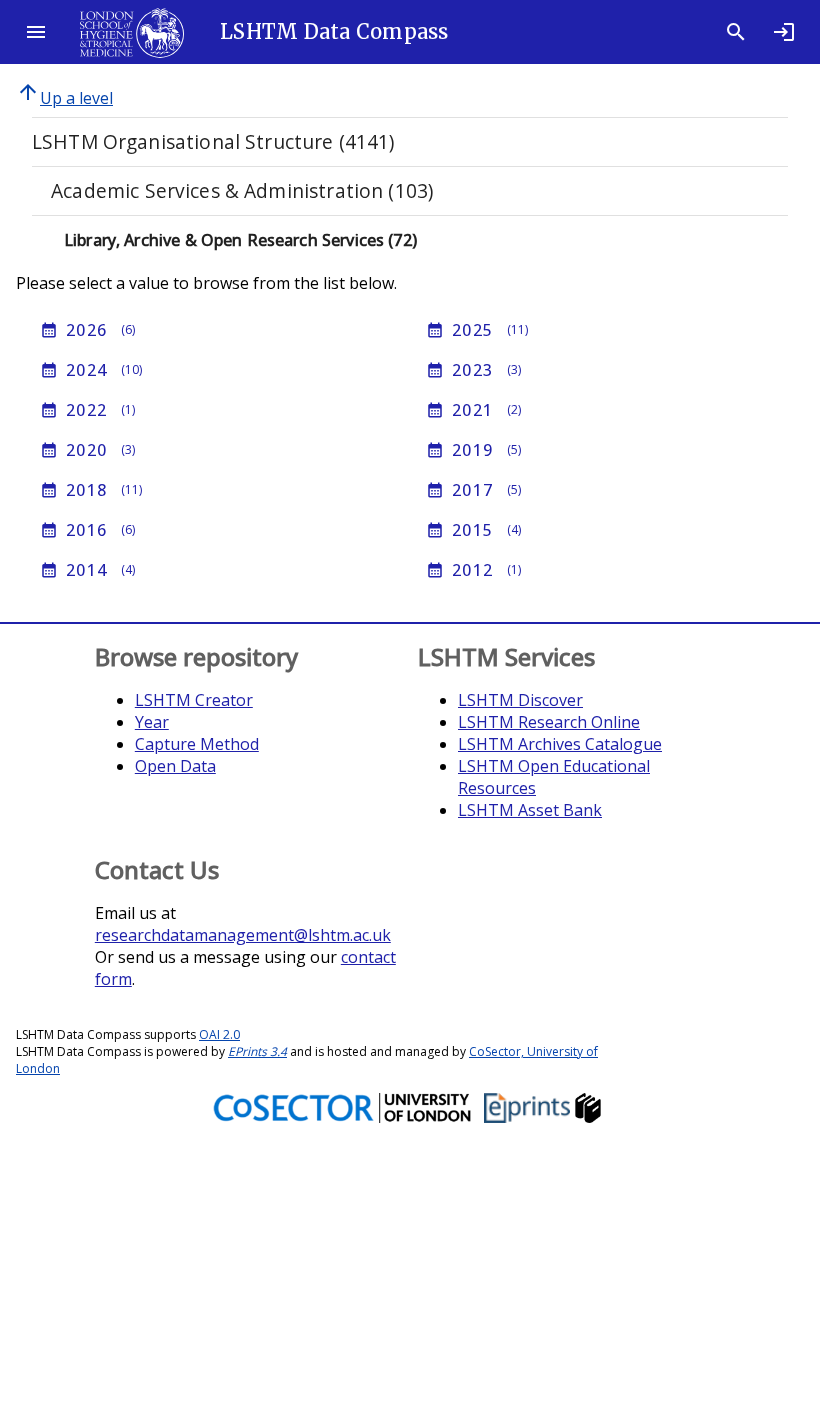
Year (152, 722)
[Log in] (784, 32)
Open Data (175, 766)
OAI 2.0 (219, 1034)
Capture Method (197, 744)
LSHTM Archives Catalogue (560, 744)
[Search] (736, 32)
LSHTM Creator (194, 700)
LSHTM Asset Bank (530, 810)
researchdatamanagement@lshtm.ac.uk (243, 935)
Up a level (64, 98)
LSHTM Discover (520, 700)
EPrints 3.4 (257, 1051)
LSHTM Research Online (549, 722)
